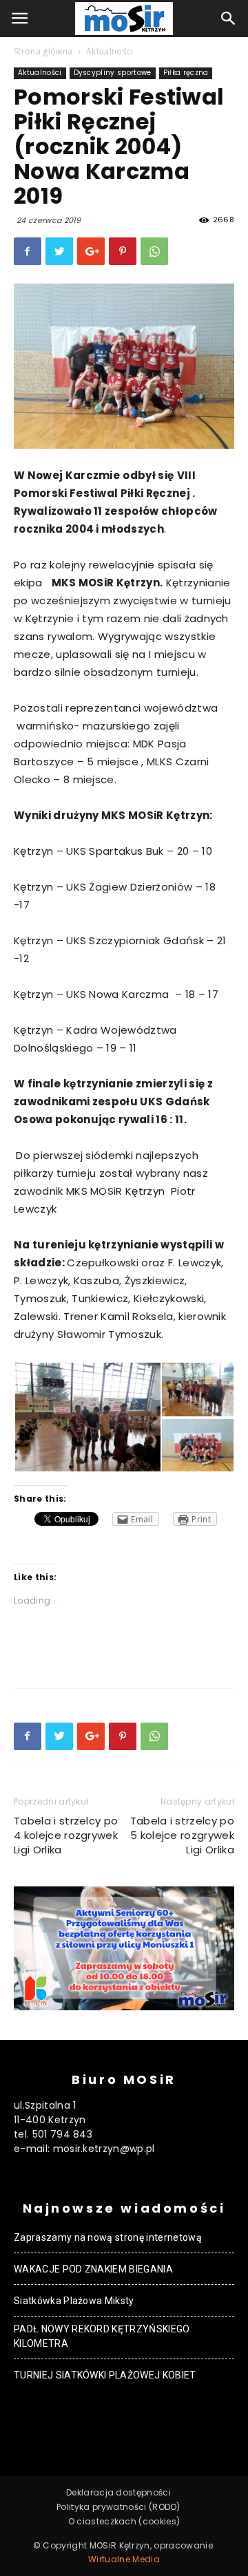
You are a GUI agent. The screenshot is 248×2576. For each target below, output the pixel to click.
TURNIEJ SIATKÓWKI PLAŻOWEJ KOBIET (105, 2375)
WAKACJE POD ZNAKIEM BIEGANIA (93, 2269)
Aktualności (110, 51)
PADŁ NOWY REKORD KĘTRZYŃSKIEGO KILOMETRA (102, 2336)
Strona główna (43, 51)
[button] (229, 19)
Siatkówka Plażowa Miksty (74, 2301)
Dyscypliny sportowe (113, 73)
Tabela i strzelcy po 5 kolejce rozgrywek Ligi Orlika (182, 1835)
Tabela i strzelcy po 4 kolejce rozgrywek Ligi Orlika (66, 1835)
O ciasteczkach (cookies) (124, 2521)
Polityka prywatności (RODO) (118, 2507)
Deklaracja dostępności (118, 2492)
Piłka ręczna (186, 73)
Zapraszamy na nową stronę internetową (108, 2237)
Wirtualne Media (124, 2559)
